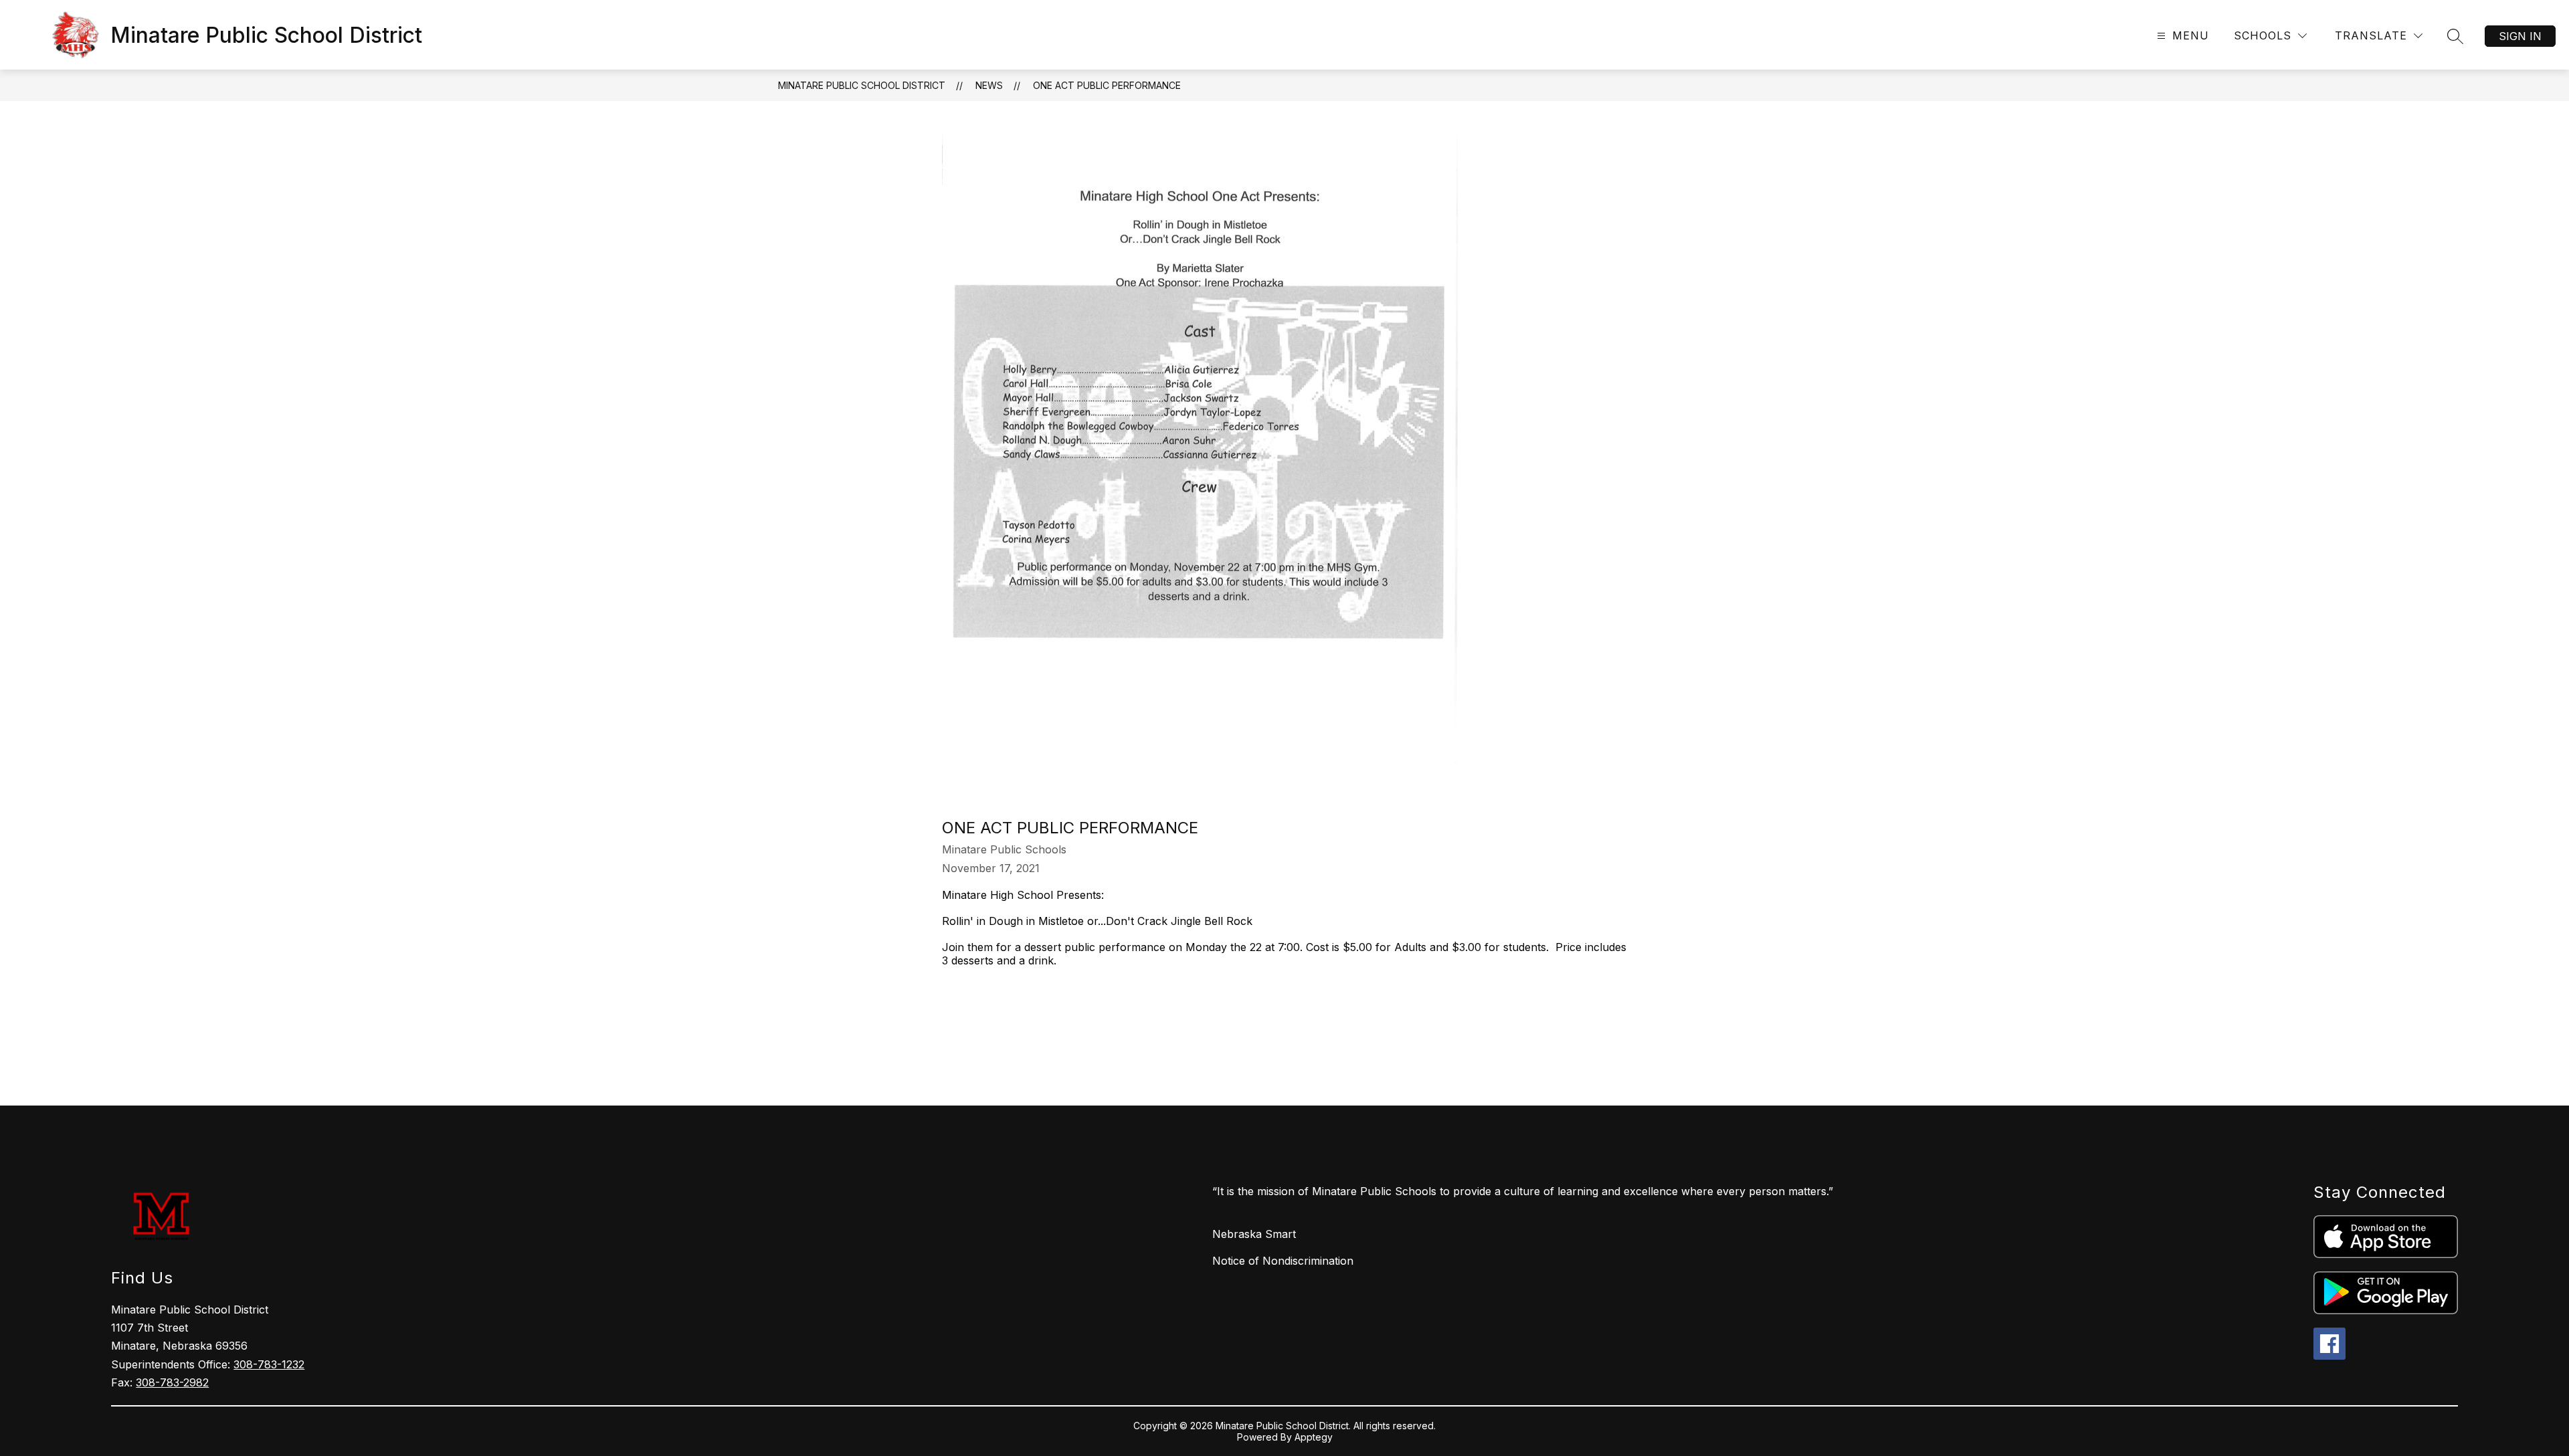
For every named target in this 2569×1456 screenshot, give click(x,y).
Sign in (2520, 36)
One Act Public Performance (1107, 85)
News (989, 85)
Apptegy (1314, 1437)
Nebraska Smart (1254, 1234)
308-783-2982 (172, 1382)
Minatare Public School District (862, 85)
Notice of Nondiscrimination (1283, 1261)
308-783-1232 (269, 1364)
